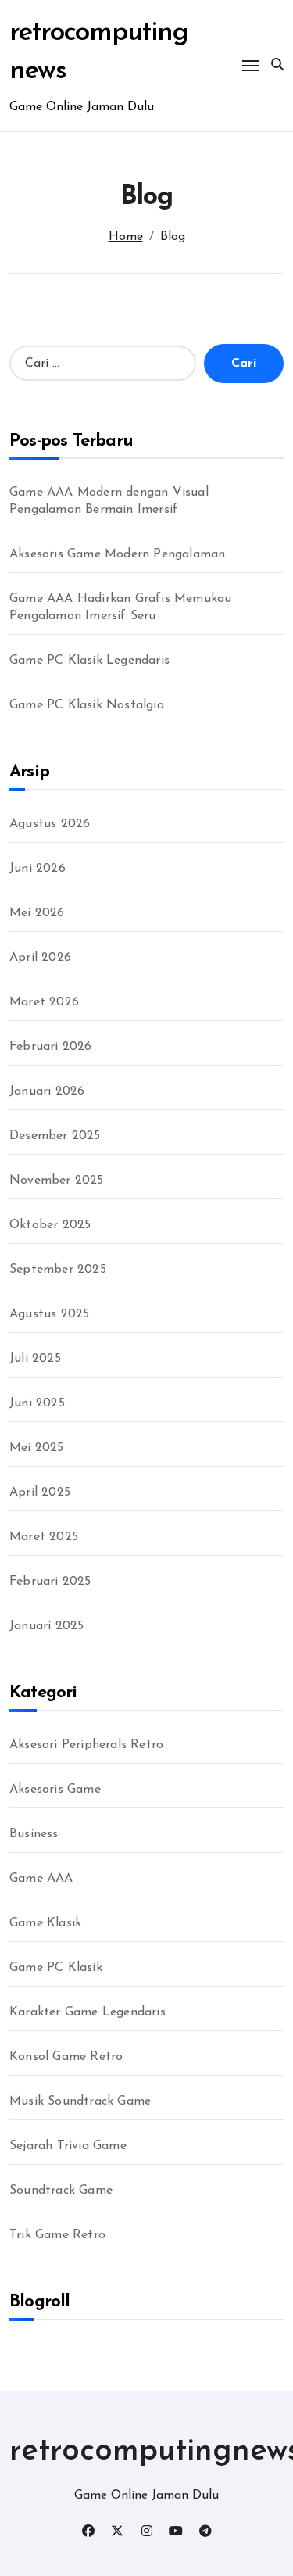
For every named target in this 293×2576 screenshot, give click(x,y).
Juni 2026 (38, 869)
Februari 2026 (51, 1047)
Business (34, 1834)
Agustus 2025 (49, 1314)
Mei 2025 (37, 1448)
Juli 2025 (35, 1359)
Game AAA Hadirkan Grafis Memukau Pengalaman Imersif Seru (120, 607)
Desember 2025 (55, 1136)
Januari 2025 (46, 1626)
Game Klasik (45, 1923)
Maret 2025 (44, 1537)
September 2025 (58, 1270)
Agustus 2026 (50, 824)
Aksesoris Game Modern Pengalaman (117, 554)
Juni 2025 (37, 1403)
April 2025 (40, 1492)
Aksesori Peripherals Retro (86, 1745)
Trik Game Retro (57, 2235)
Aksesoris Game (55, 1790)
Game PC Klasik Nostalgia (87, 705)
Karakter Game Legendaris (88, 2012)
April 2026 (40, 958)
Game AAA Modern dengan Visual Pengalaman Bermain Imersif (109, 501)
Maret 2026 (44, 1002)
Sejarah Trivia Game (68, 2146)
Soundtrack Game (61, 2191)
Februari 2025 (50, 1582)
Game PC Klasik (56, 1968)
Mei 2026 (37, 913)
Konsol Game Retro (66, 2057)
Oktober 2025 (50, 1225)
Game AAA (41, 1879)
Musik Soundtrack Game (80, 2101)
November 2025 (57, 1181)
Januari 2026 (47, 1091)
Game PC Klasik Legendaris (89, 661)
